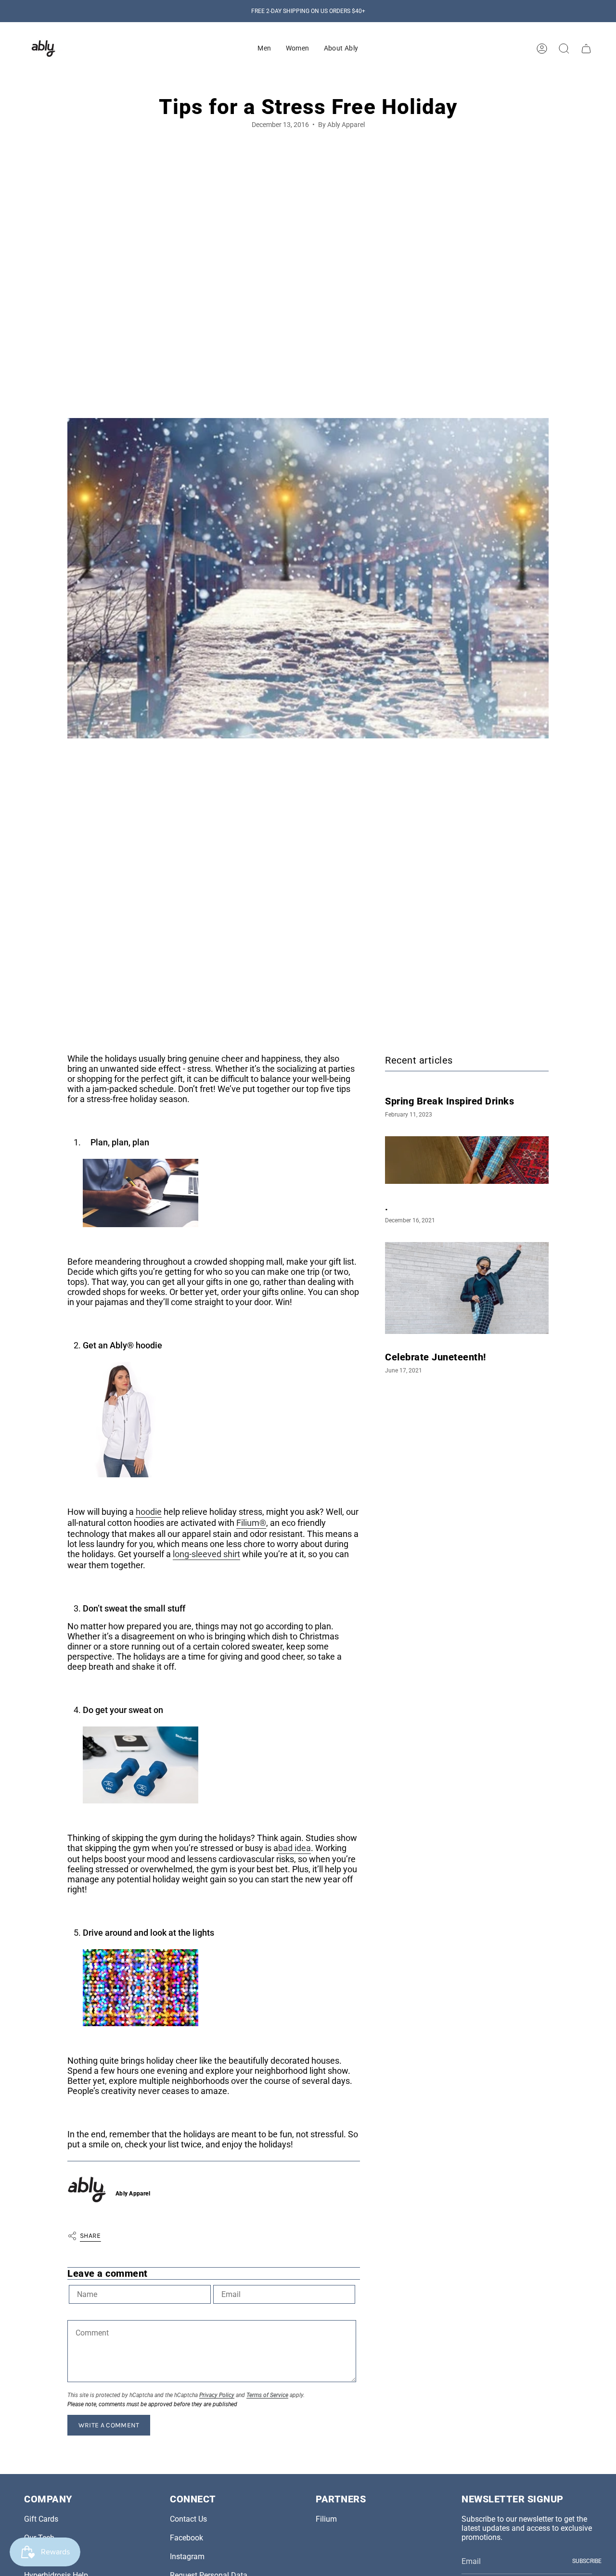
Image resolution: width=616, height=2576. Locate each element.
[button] (264, 49)
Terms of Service (267, 2395)
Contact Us (188, 2519)
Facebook (186, 2538)
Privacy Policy (217, 2395)
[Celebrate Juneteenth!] (467, 1288)
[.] (467, 1160)
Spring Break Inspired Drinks (449, 1101)
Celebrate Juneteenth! (436, 1357)
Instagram (187, 2557)
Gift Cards (41, 2519)
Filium (326, 2519)
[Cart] (586, 49)
